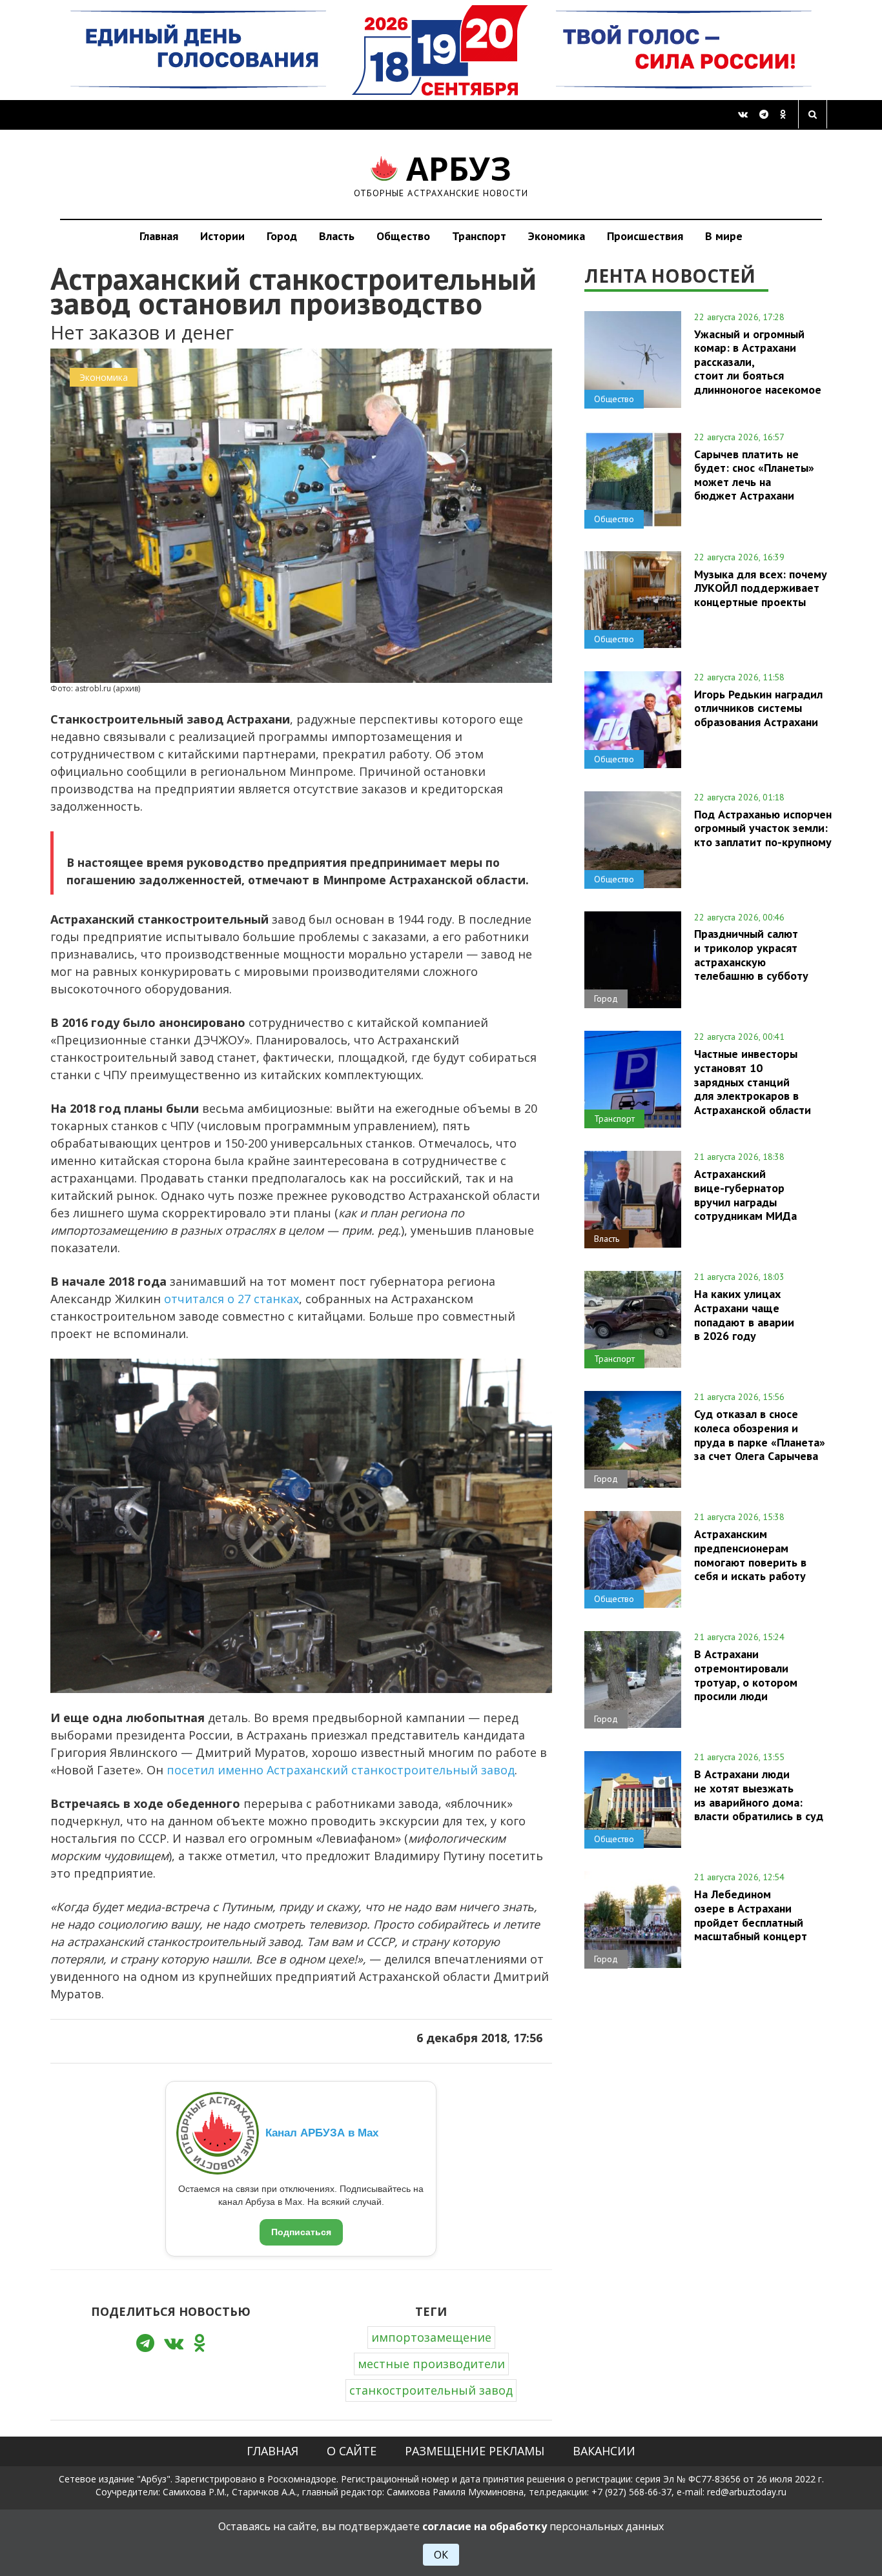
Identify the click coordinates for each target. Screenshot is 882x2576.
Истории (222, 236)
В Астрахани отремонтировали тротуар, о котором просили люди (746, 1675)
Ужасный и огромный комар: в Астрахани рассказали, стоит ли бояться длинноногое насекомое (758, 362)
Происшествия (645, 236)
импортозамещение (431, 2337)
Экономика (557, 236)
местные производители (431, 2364)
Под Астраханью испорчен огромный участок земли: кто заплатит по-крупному (763, 828)
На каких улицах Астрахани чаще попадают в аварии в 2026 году (744, 1314)
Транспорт (479, 236)
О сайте (352, 2451)
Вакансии (604, 2451)
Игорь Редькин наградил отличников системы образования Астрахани (758, 708)
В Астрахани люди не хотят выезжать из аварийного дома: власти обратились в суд (759, 1795)
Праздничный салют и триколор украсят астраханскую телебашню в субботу (751, 954)
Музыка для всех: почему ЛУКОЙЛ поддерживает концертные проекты (761, 588)
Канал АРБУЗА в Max (322, 2133)
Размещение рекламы (475, 2451)
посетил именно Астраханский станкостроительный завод (341, 1770)
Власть (337, 236)
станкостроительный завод (431, 2390)
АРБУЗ (441, 174)
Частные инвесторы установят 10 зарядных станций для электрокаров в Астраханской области (753, 1081)
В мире (724, 236)
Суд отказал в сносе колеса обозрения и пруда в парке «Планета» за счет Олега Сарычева (760, 1435)
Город (282, 236)
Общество (403, 236)
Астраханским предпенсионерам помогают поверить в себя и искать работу (750, 1555)
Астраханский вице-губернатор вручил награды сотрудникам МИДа (745, 1194)
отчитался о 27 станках (231, 1299)
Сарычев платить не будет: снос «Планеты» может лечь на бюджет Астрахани (754, 475)
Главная (159, 236)
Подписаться (301, 2232)
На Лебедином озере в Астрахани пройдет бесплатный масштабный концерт (751, 1915)
